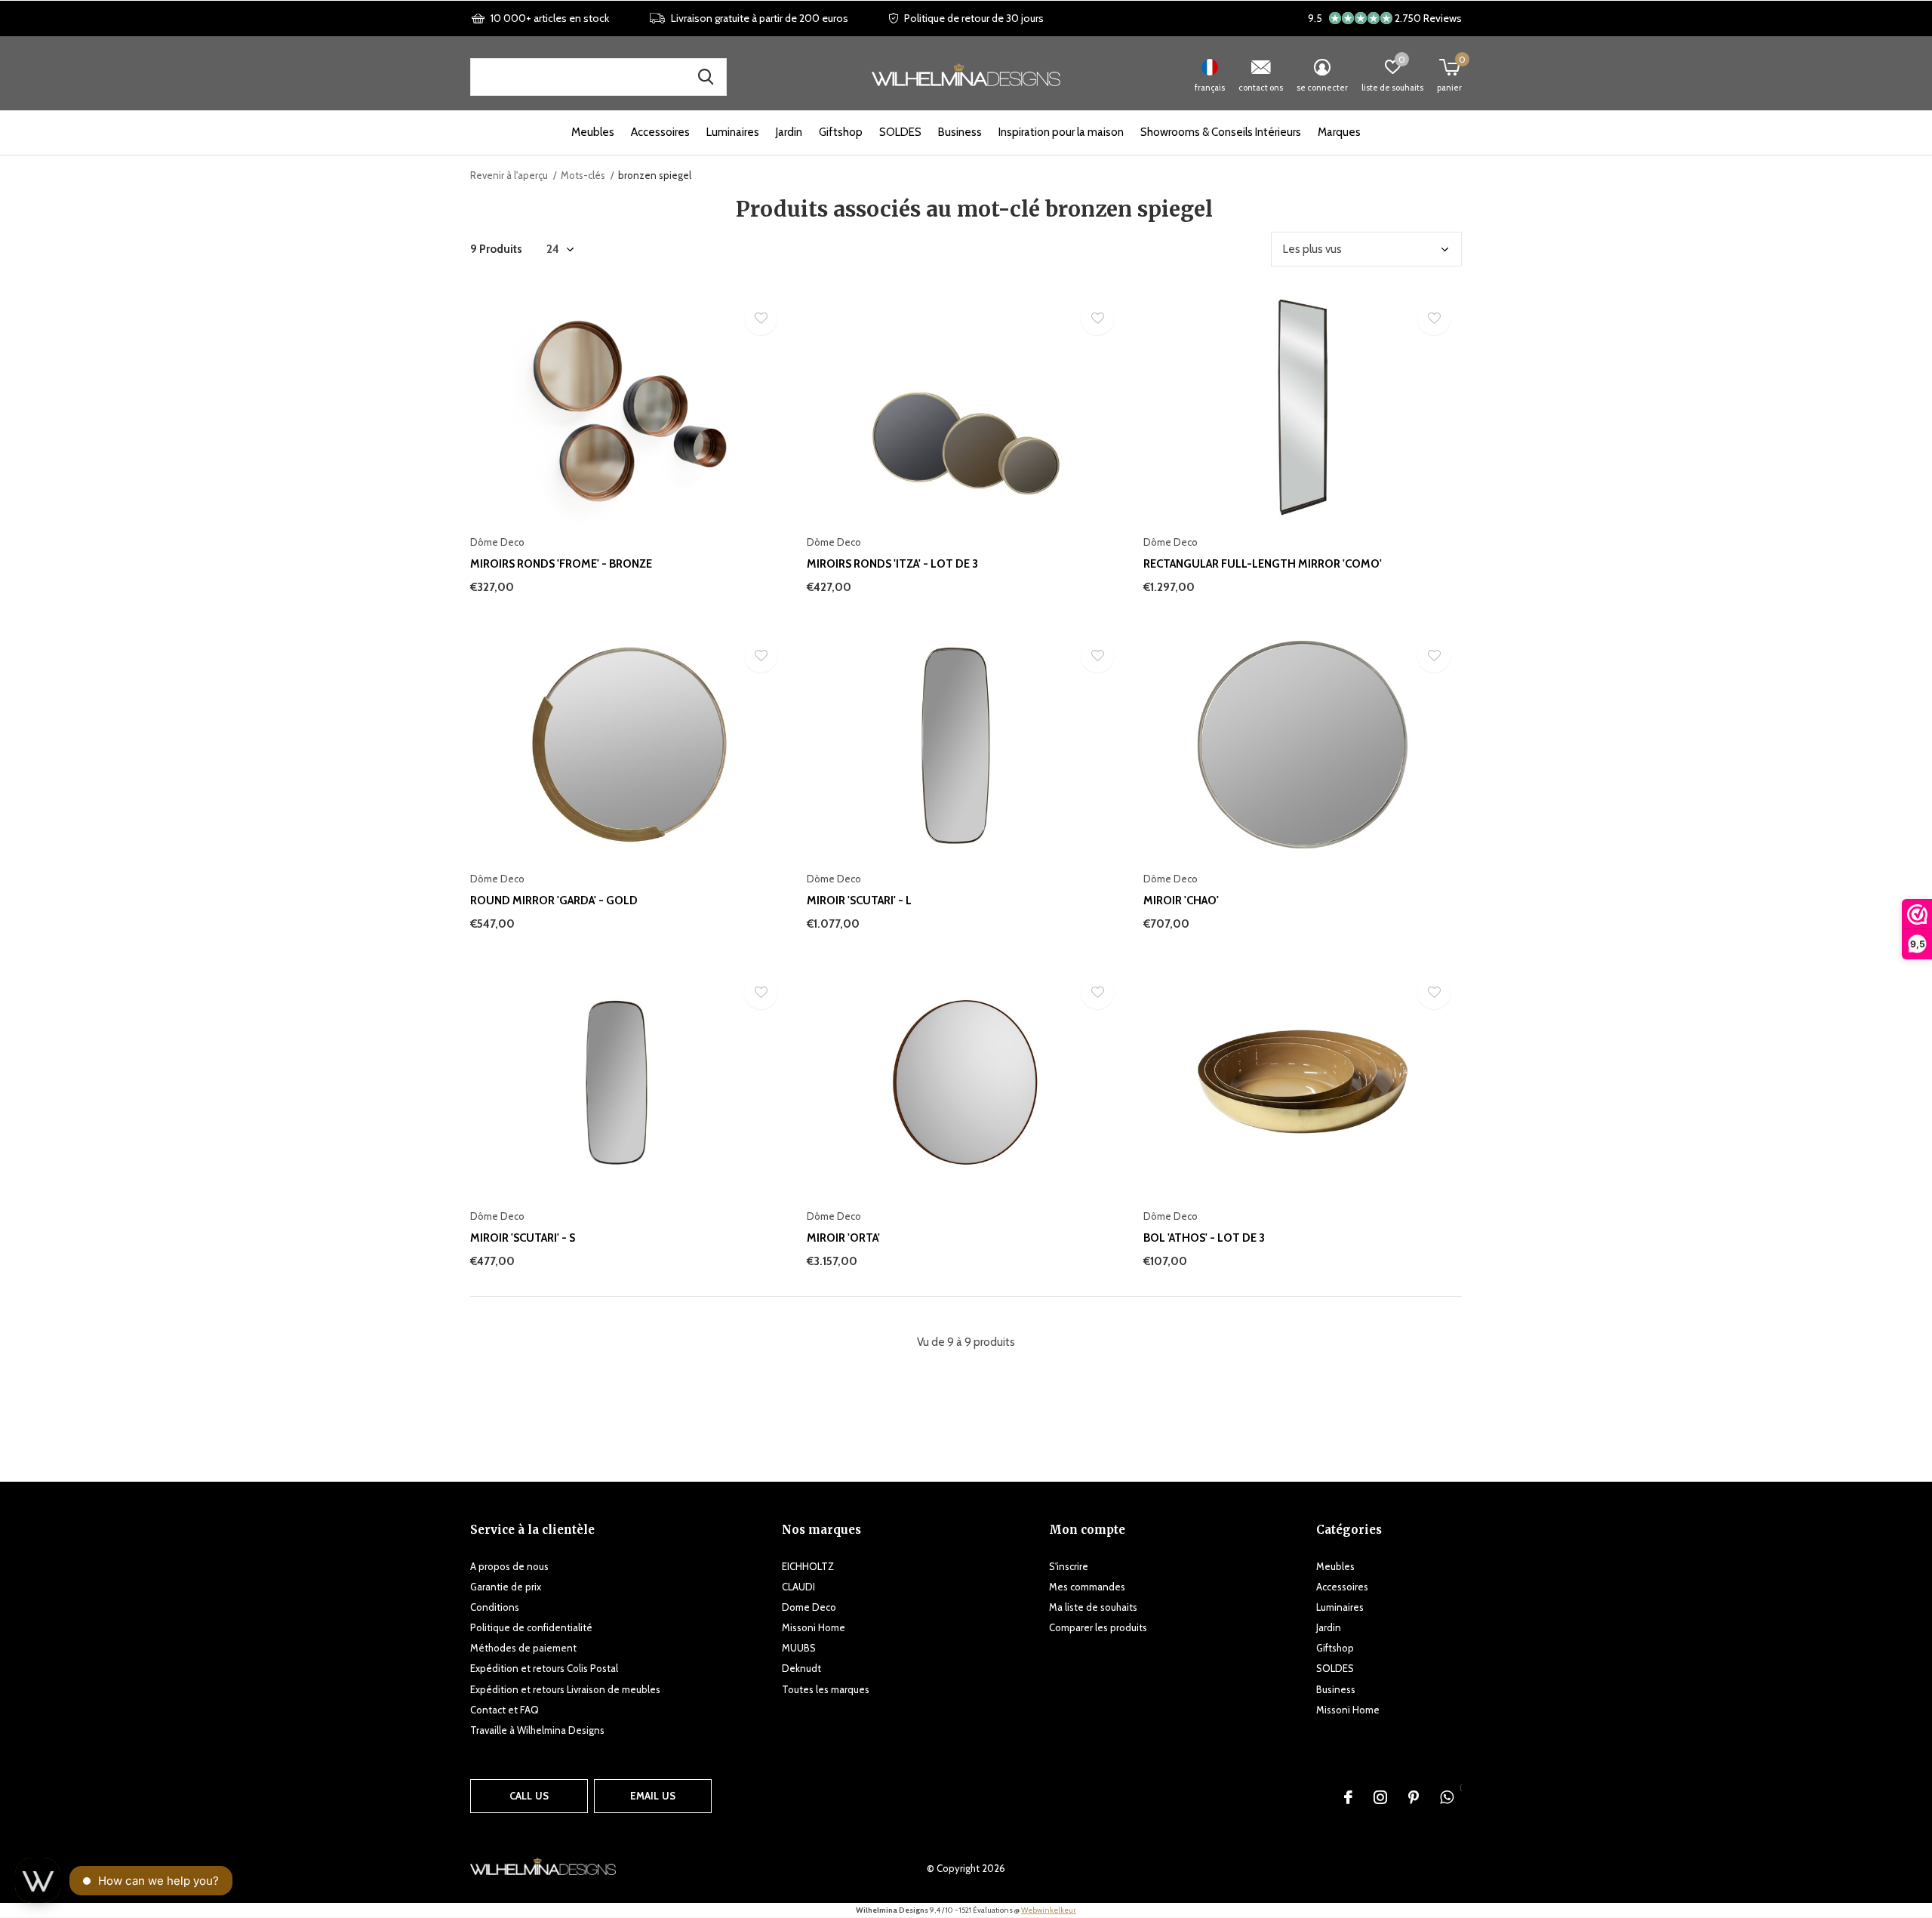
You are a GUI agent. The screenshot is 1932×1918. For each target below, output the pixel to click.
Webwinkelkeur (1049, 1910)
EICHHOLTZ (808, 1566)
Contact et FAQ (505, 1710)
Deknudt (801, 1668)
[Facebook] (1348, 1797)
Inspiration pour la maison (1061, 132)
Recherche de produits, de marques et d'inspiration (706, 77)
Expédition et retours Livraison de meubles (565, 1689)
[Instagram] (1380, 1797)
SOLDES (900, 132)
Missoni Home (814, 1627)
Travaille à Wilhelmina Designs (537, 1730)
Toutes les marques (826, 1689)
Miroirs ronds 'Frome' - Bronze (561, 564)
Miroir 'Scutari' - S (523, 1238)
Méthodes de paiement (523, 1648)
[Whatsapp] (1447, 1797)
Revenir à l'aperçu (509, 175)
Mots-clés (583, 175)
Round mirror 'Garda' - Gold (554, 901)
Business (960, 132)
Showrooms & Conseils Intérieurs (1221, 132)
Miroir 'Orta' (843, 1238)
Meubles (593, 132)
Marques (1339, 132)
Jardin (789, 132)
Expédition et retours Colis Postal (544, 1668)
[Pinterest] (1414, 1797)
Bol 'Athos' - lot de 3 (1204, 1238)
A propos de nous (509, 1566)
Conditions (495, 1607)
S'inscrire (1069, 1566)
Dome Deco (809, 1607)
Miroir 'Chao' (1181, 901)
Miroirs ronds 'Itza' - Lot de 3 (892, 564)
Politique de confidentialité (531, 1627)
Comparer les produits (1098, 1627)
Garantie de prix (506, 1587)
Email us (653, 1796)
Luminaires (733, 132)
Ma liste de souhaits (1093, 1607)
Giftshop (841, 132)
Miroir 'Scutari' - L (859, 901)
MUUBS (799, 1648)
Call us (529, 1796)
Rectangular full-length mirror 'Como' (1263, 564)
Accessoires (660, 132)
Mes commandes (1087, 1587)
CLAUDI (798, 1587)
